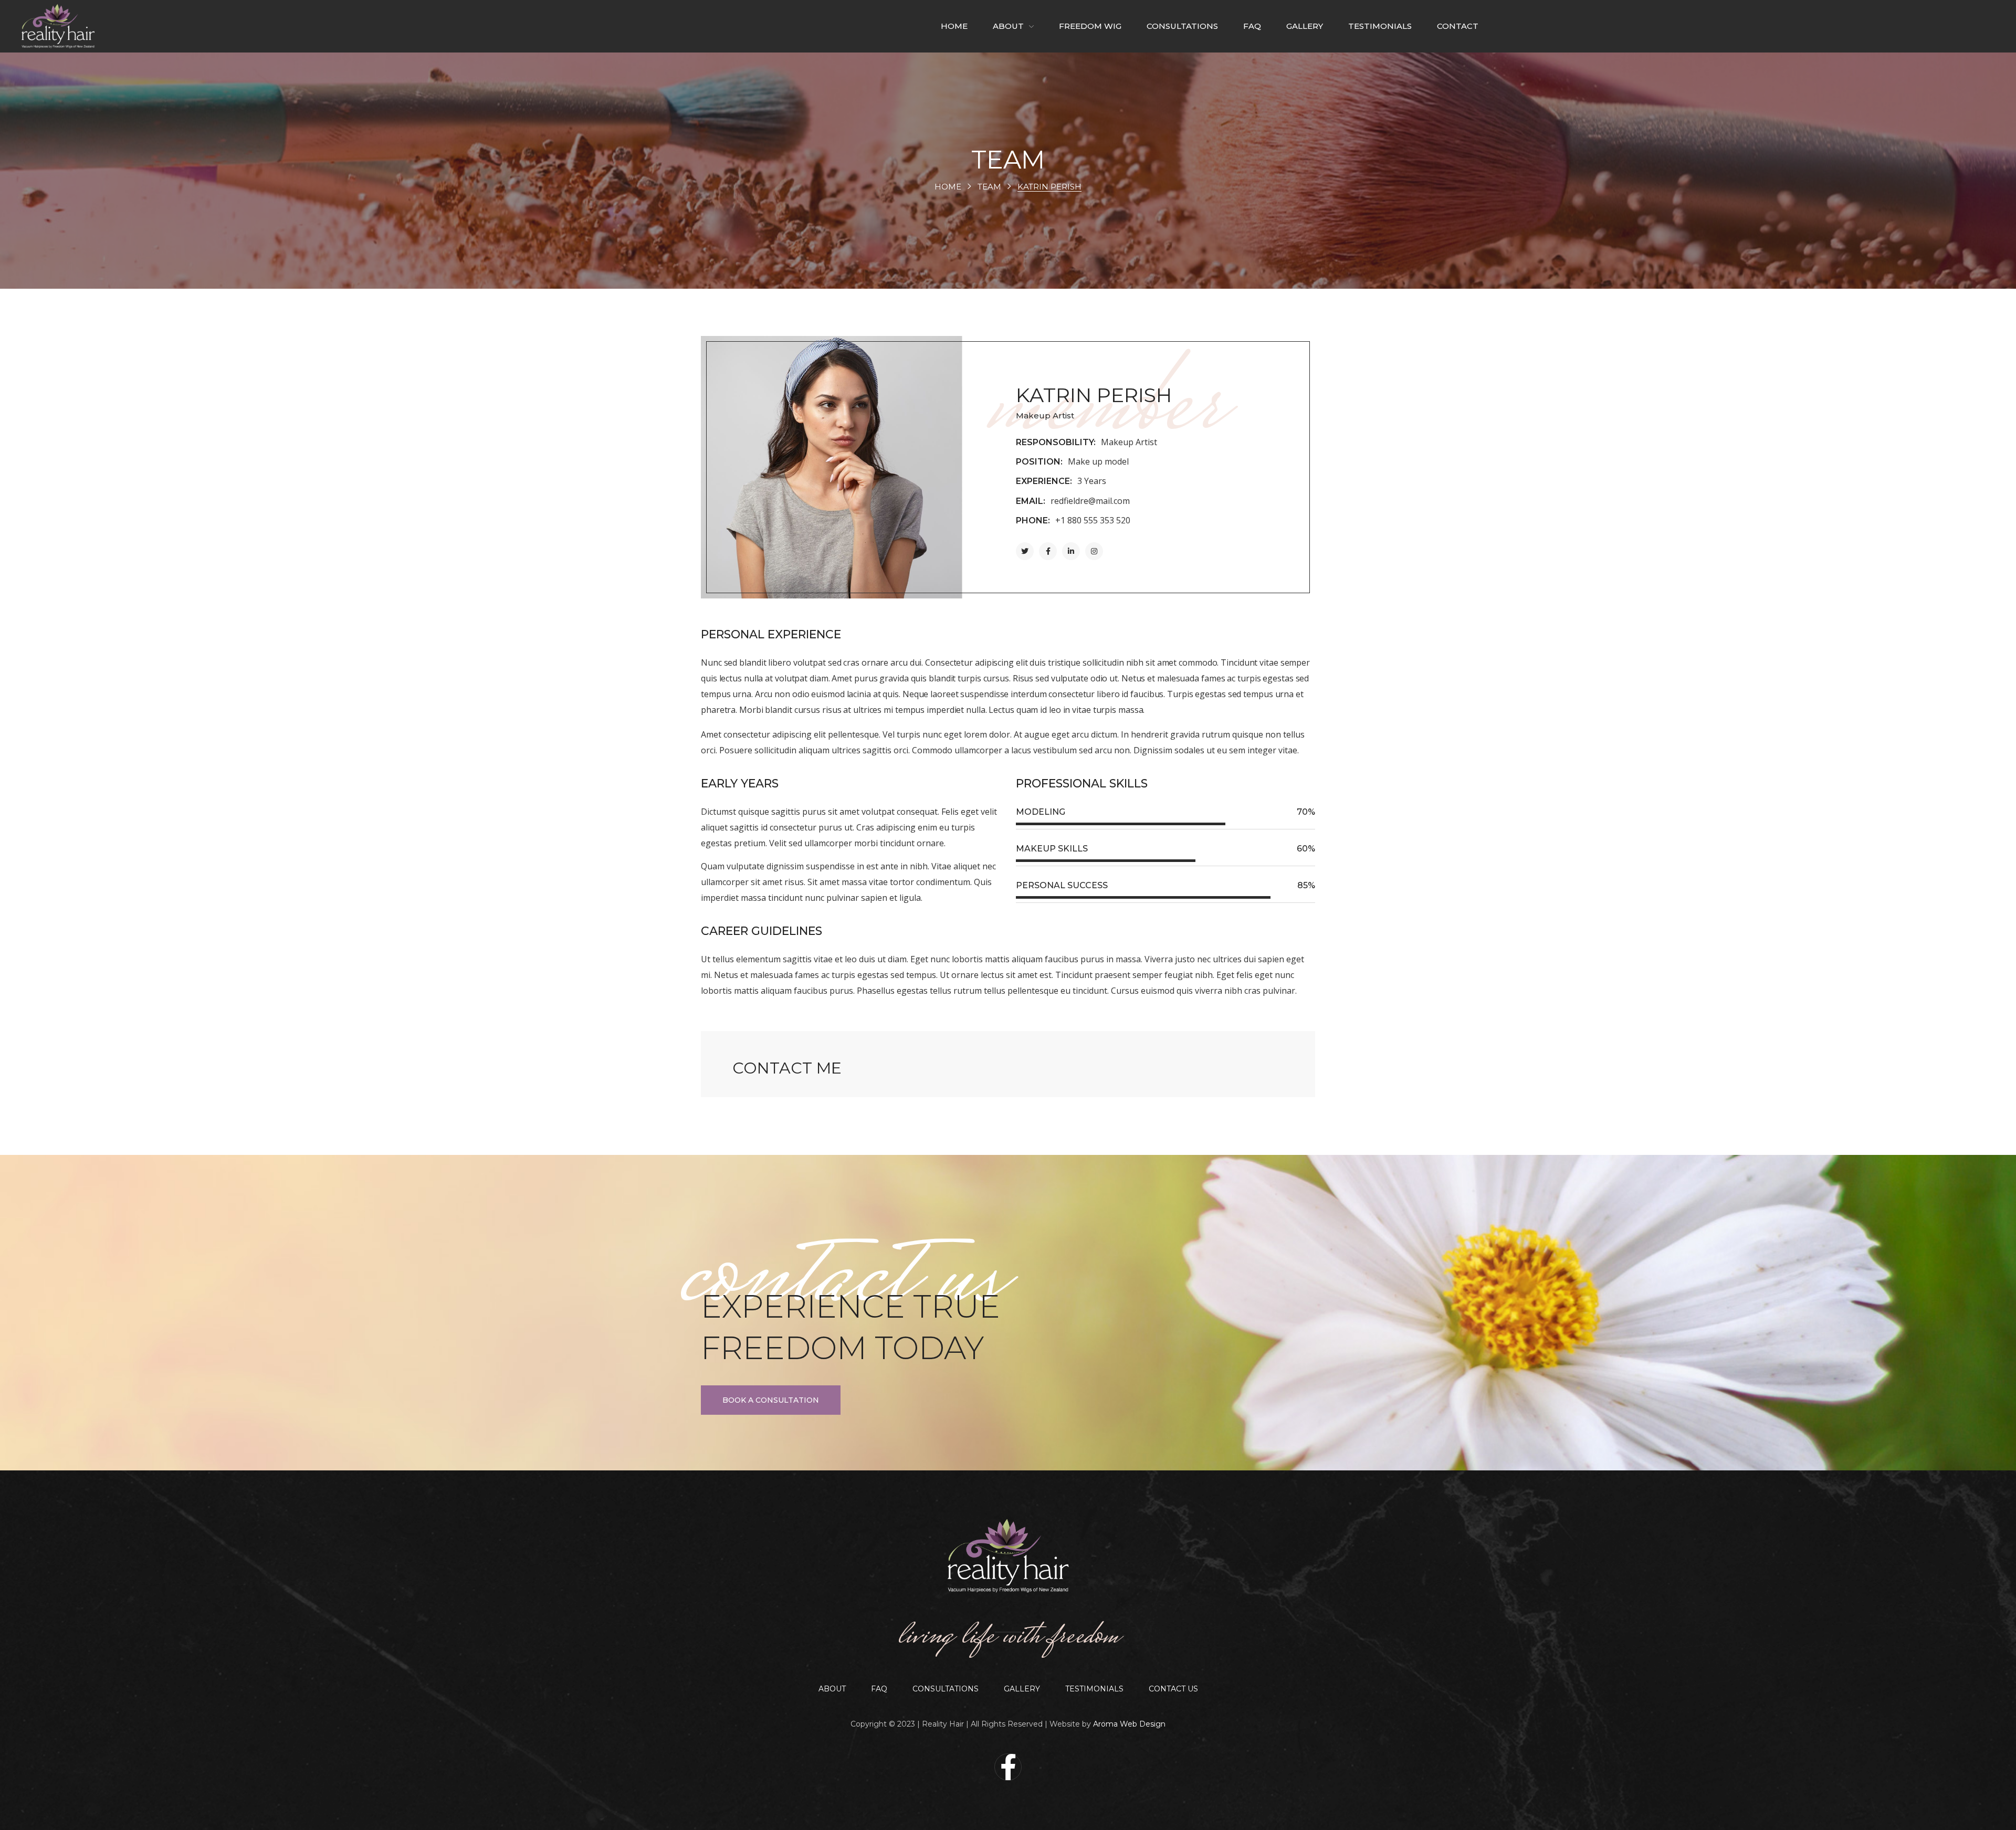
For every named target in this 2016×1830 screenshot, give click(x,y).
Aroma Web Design (1129, 1724)
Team (989, 187)
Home (948, 187)
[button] (771, 1400)
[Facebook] (1008, 1767)
